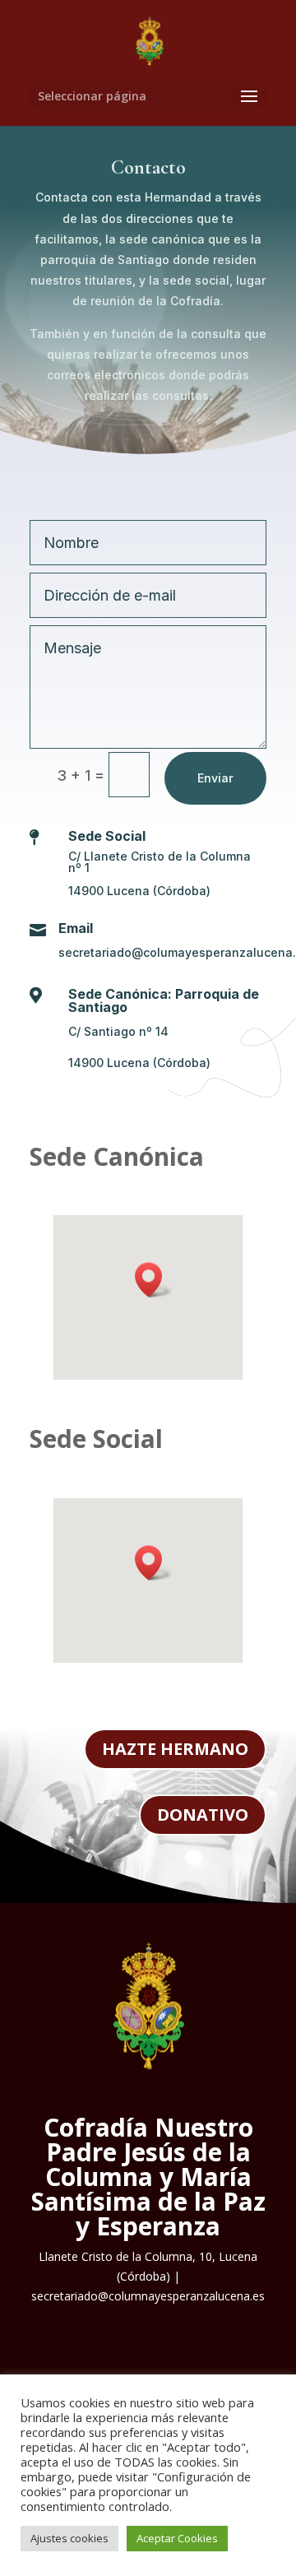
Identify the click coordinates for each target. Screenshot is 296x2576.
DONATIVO (203, 1815)
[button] (154, 1280)
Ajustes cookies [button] (69, 2538)
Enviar (215, 778)
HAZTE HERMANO (175, 1749)
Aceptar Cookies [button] (177, 2538)
